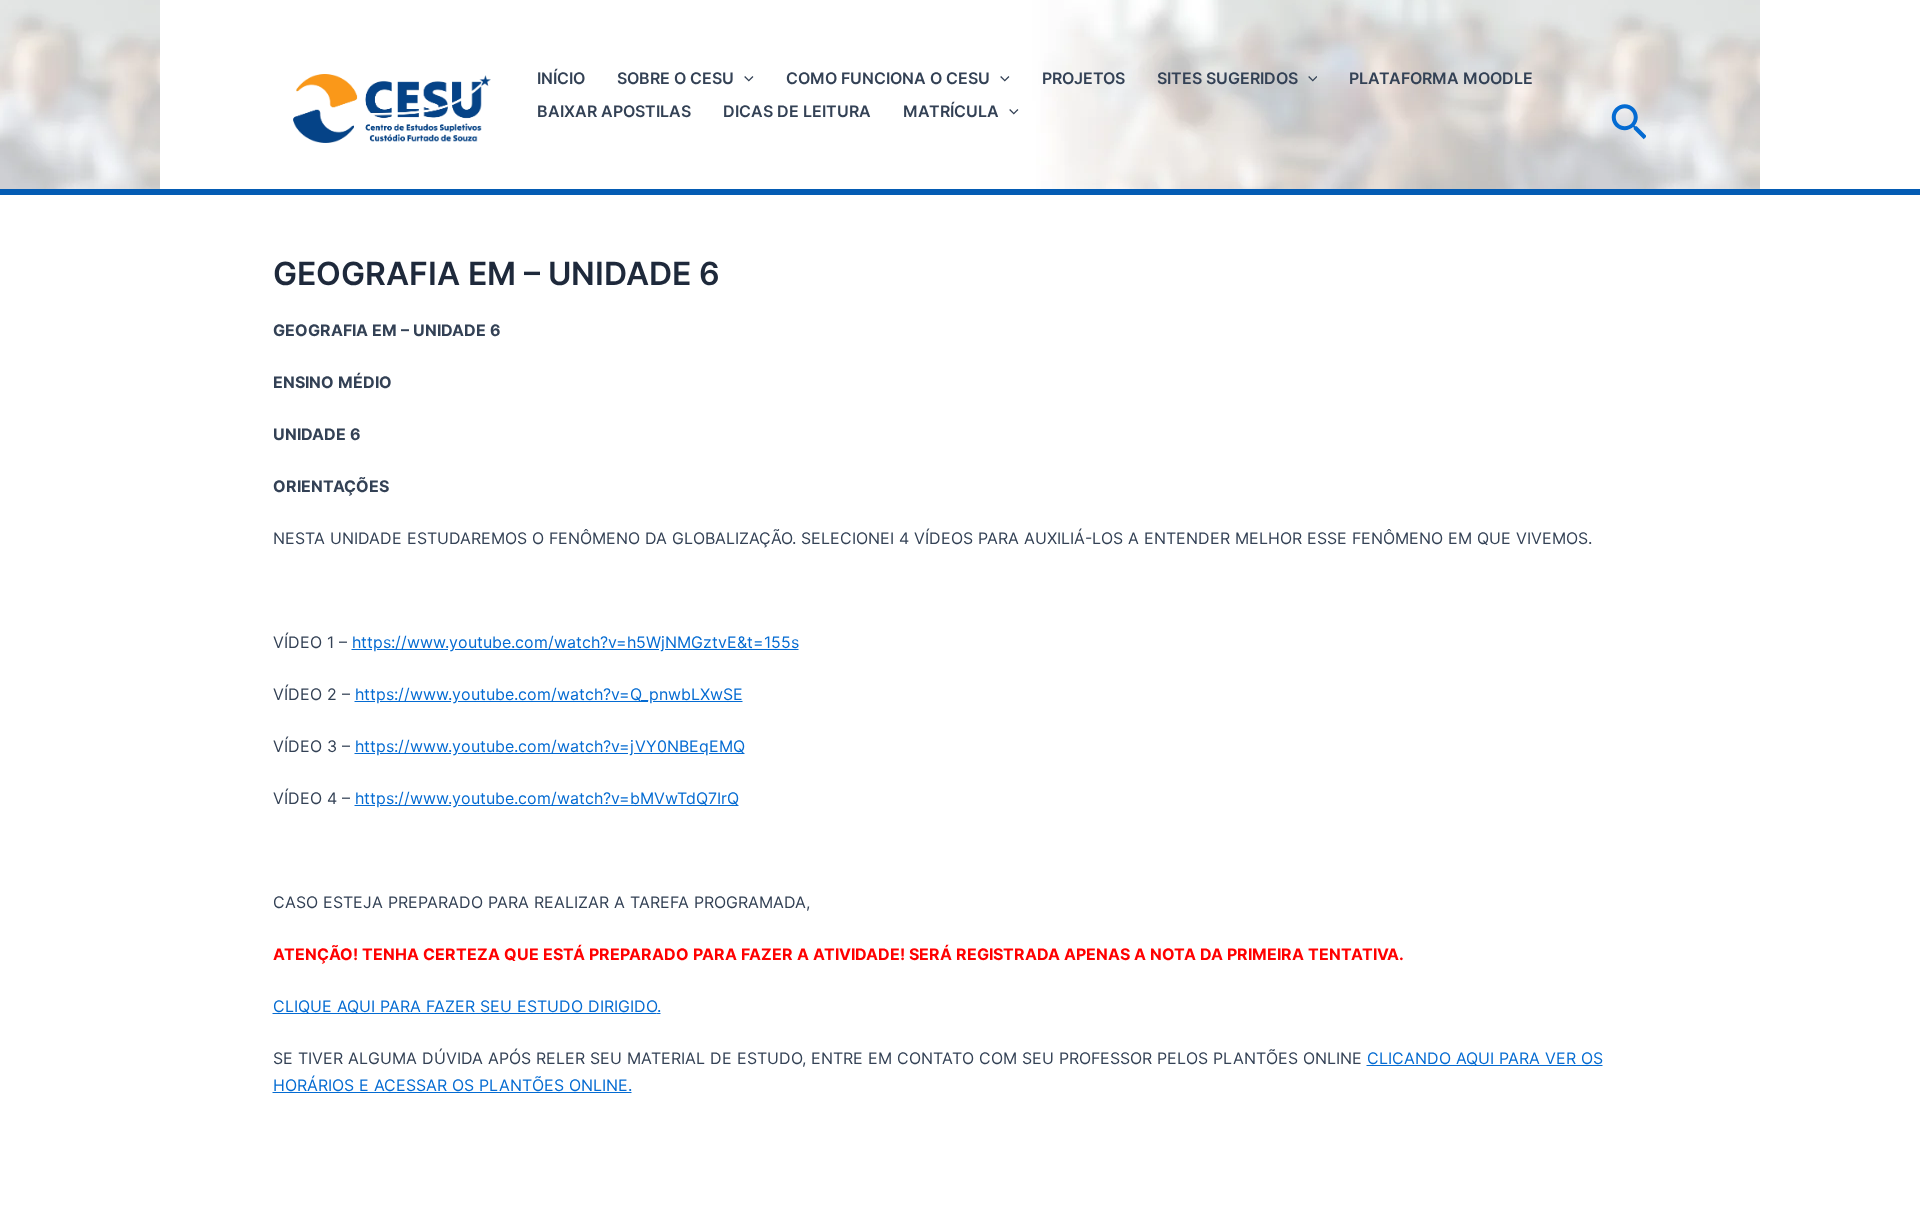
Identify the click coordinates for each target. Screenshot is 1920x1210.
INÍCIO (561, 78)
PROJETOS (1083, 78)
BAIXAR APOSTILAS (614, 111)
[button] (744, 78)
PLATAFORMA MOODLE (1441, 78)
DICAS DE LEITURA (797, 111)
